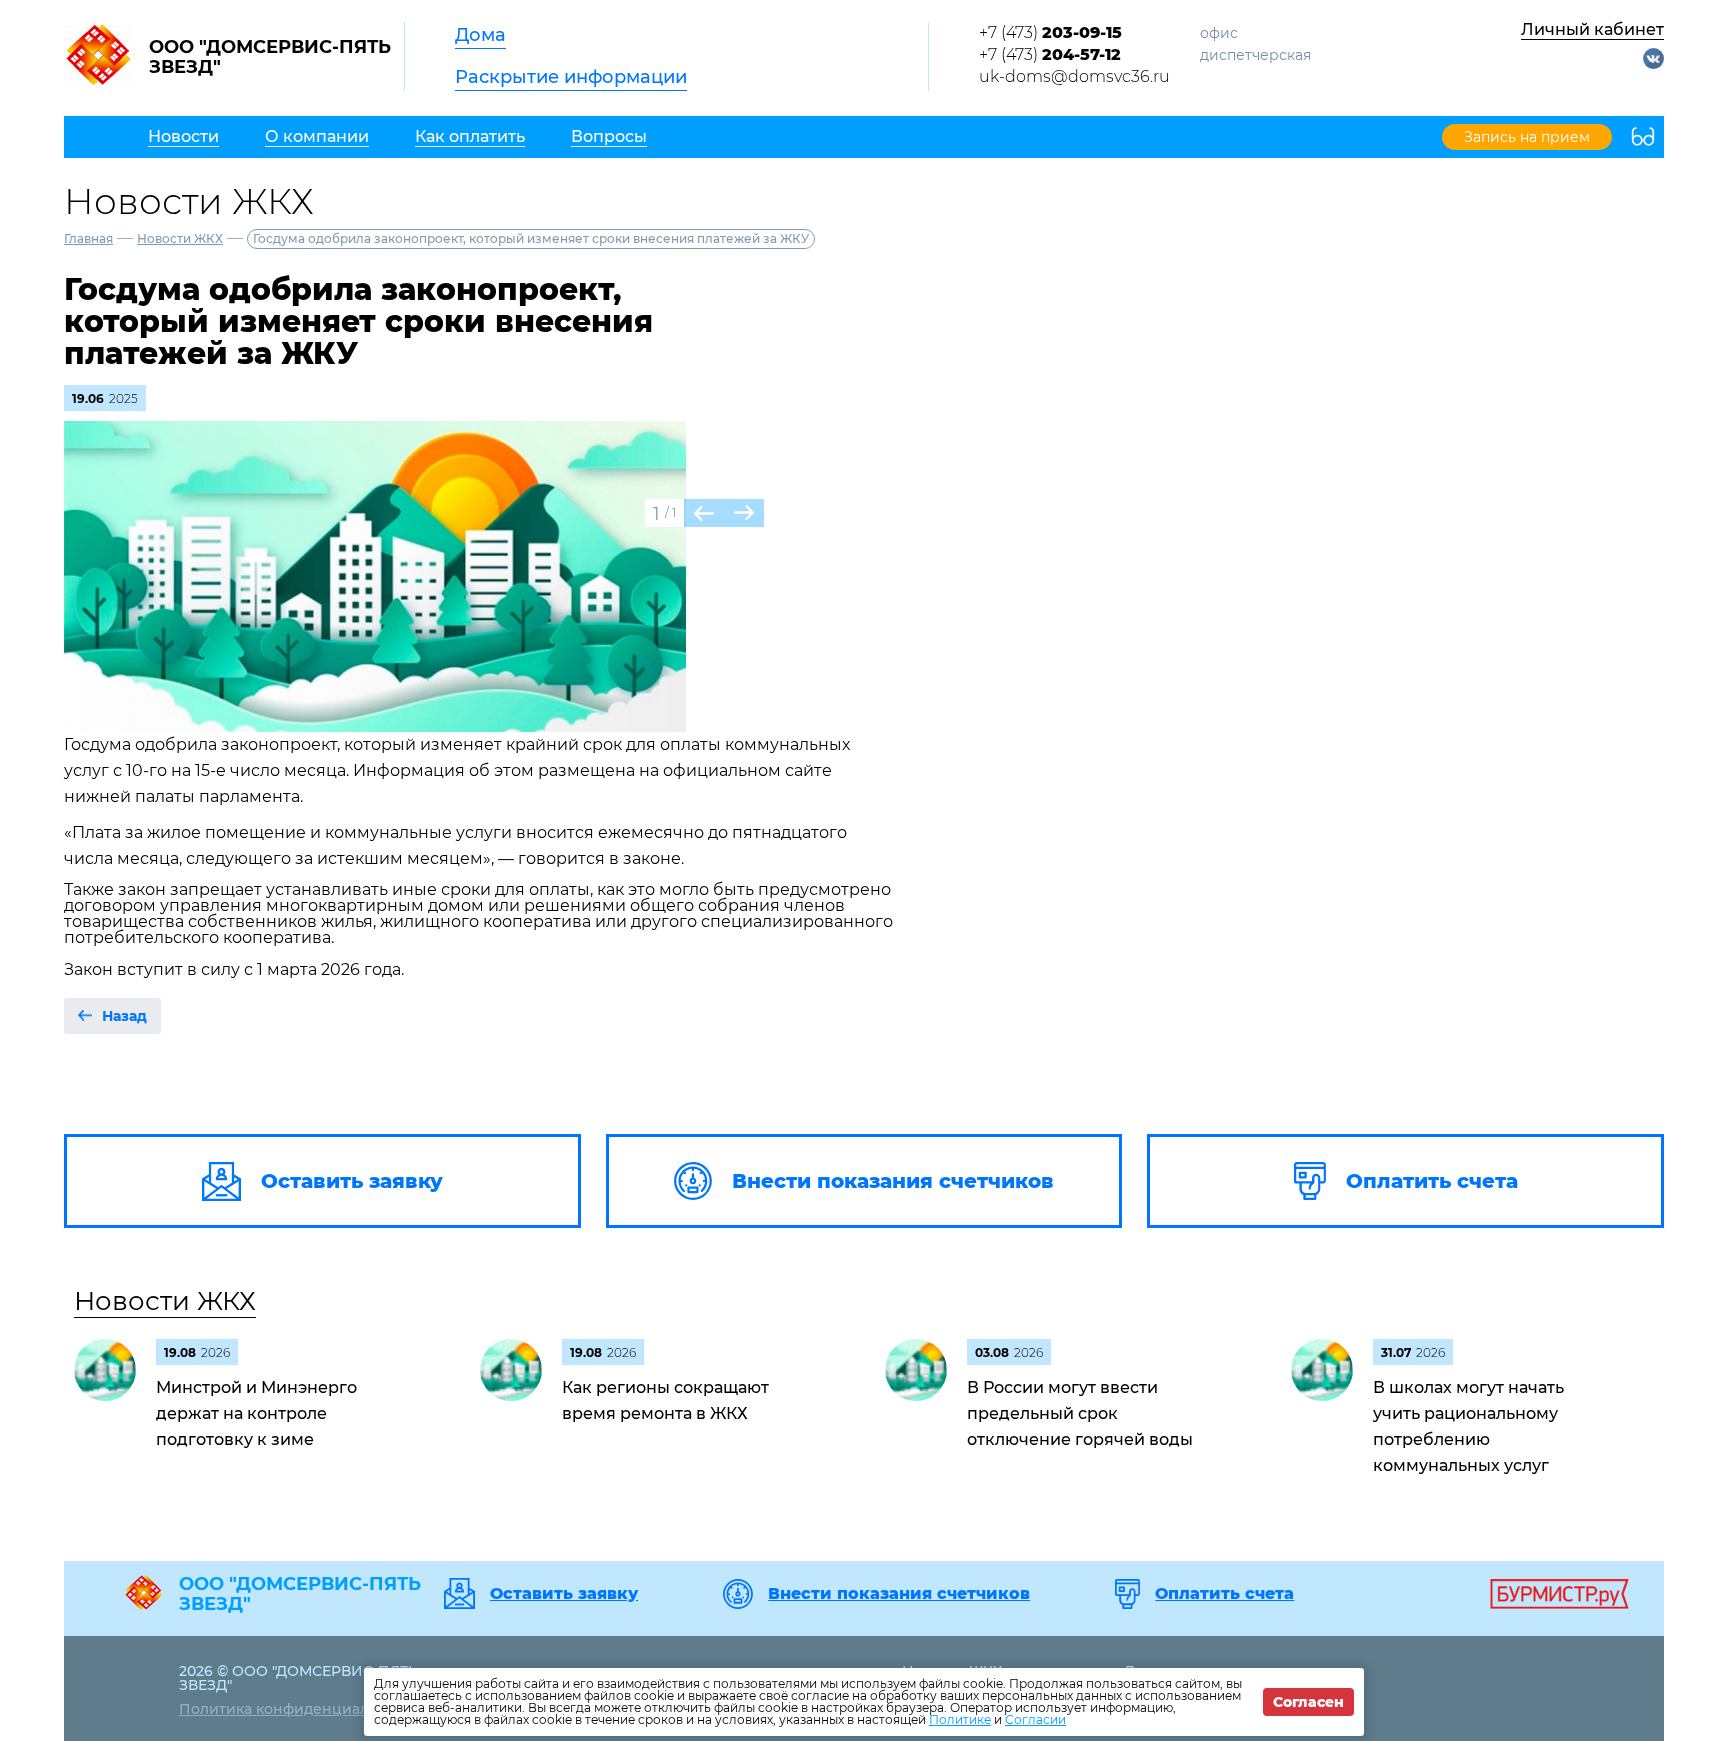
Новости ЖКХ (180, 238)
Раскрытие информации (571, 77)
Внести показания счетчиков (899, 1594)
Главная (88, 238)
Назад (124, 1016)
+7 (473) (1050, 32)
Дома (480, 35)
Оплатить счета (1224, 1594)
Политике (960, 1719)
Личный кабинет (1592, 29)
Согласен (1308, 1702)
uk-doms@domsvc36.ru (1074, 76)
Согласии (1035, 1719)
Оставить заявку (564, 1594)
